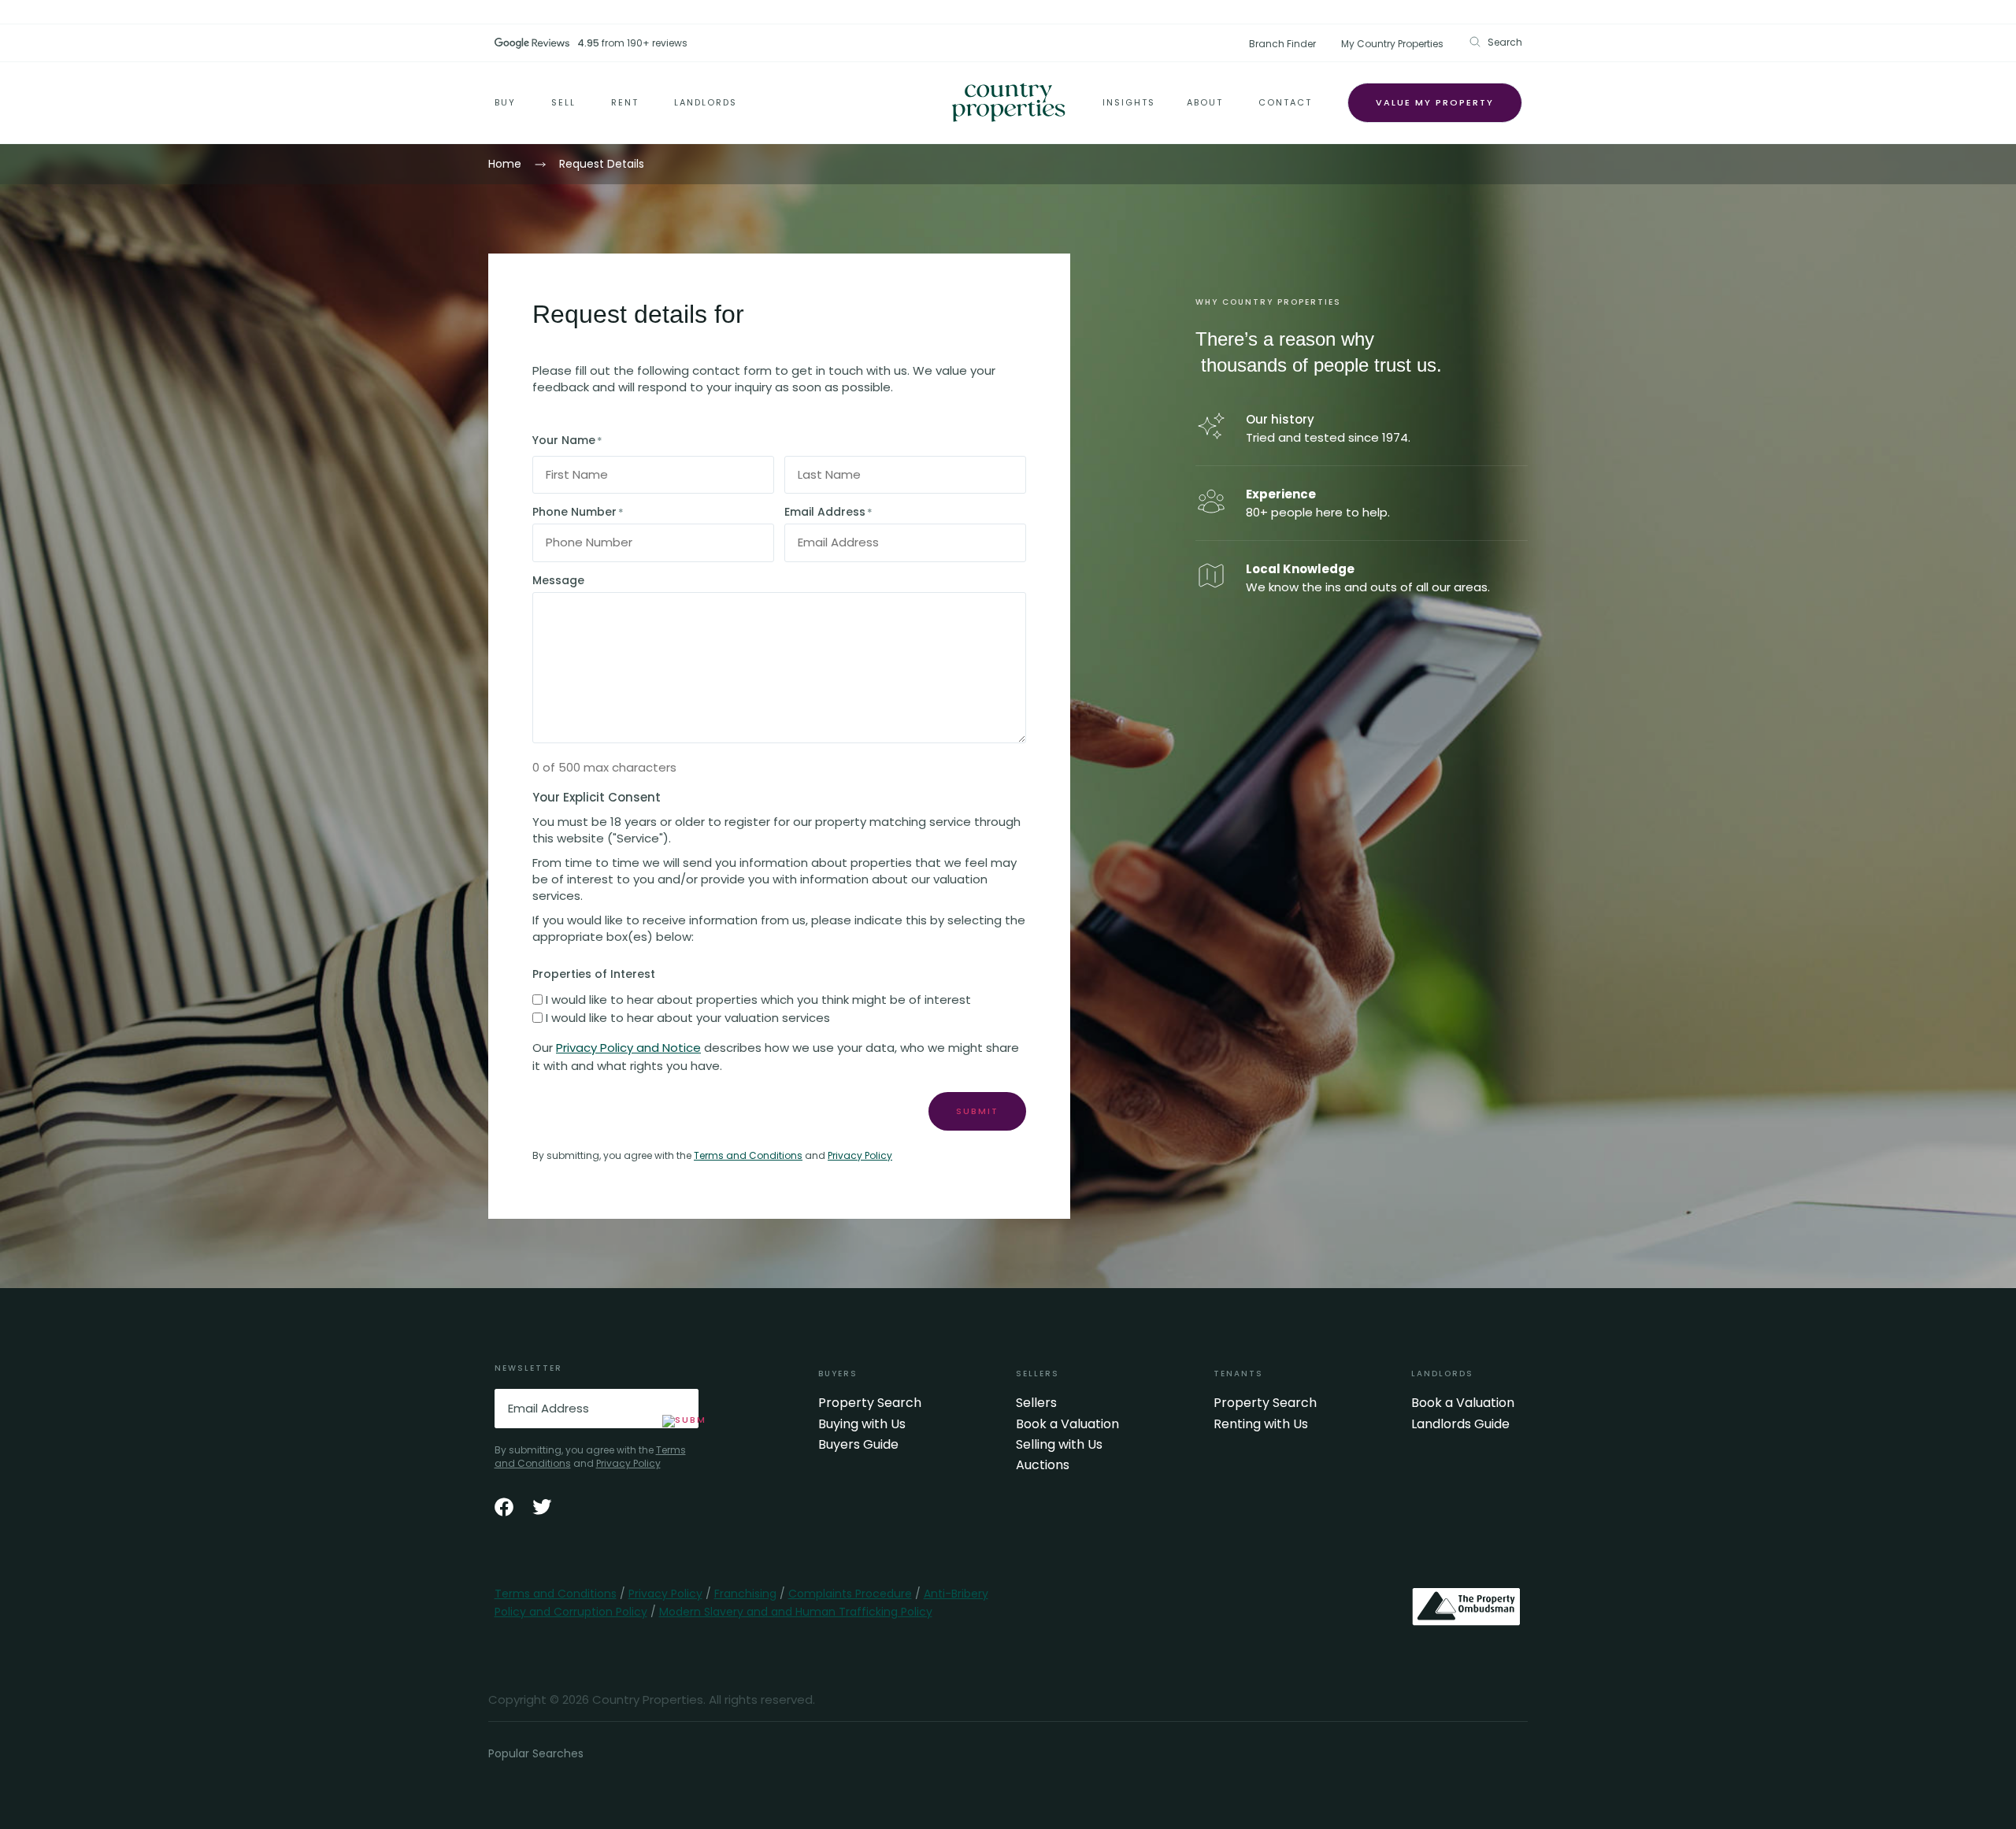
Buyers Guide (858, 1445)
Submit (977, 1111)
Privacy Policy (860, 1155)
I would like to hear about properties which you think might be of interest (758, 1000)
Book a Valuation (1067, 1424)
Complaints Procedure (850, 1594)
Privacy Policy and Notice (628, 1048)
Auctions (1043, 1465)
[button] (1495, 42)
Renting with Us (1261, 1424)
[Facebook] (504, 1507)
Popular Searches (536, 1753)
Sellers (1036, 1403)
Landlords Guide (1460, 1424)
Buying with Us (862, 1424)
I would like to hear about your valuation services (688, 1018)
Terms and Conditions (748, 1155)
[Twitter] (542, 1507)
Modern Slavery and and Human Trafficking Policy (796, 1612)
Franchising (745, 1594)
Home (505, 164)
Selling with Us (1059, 1445)
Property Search (870, 1403)
